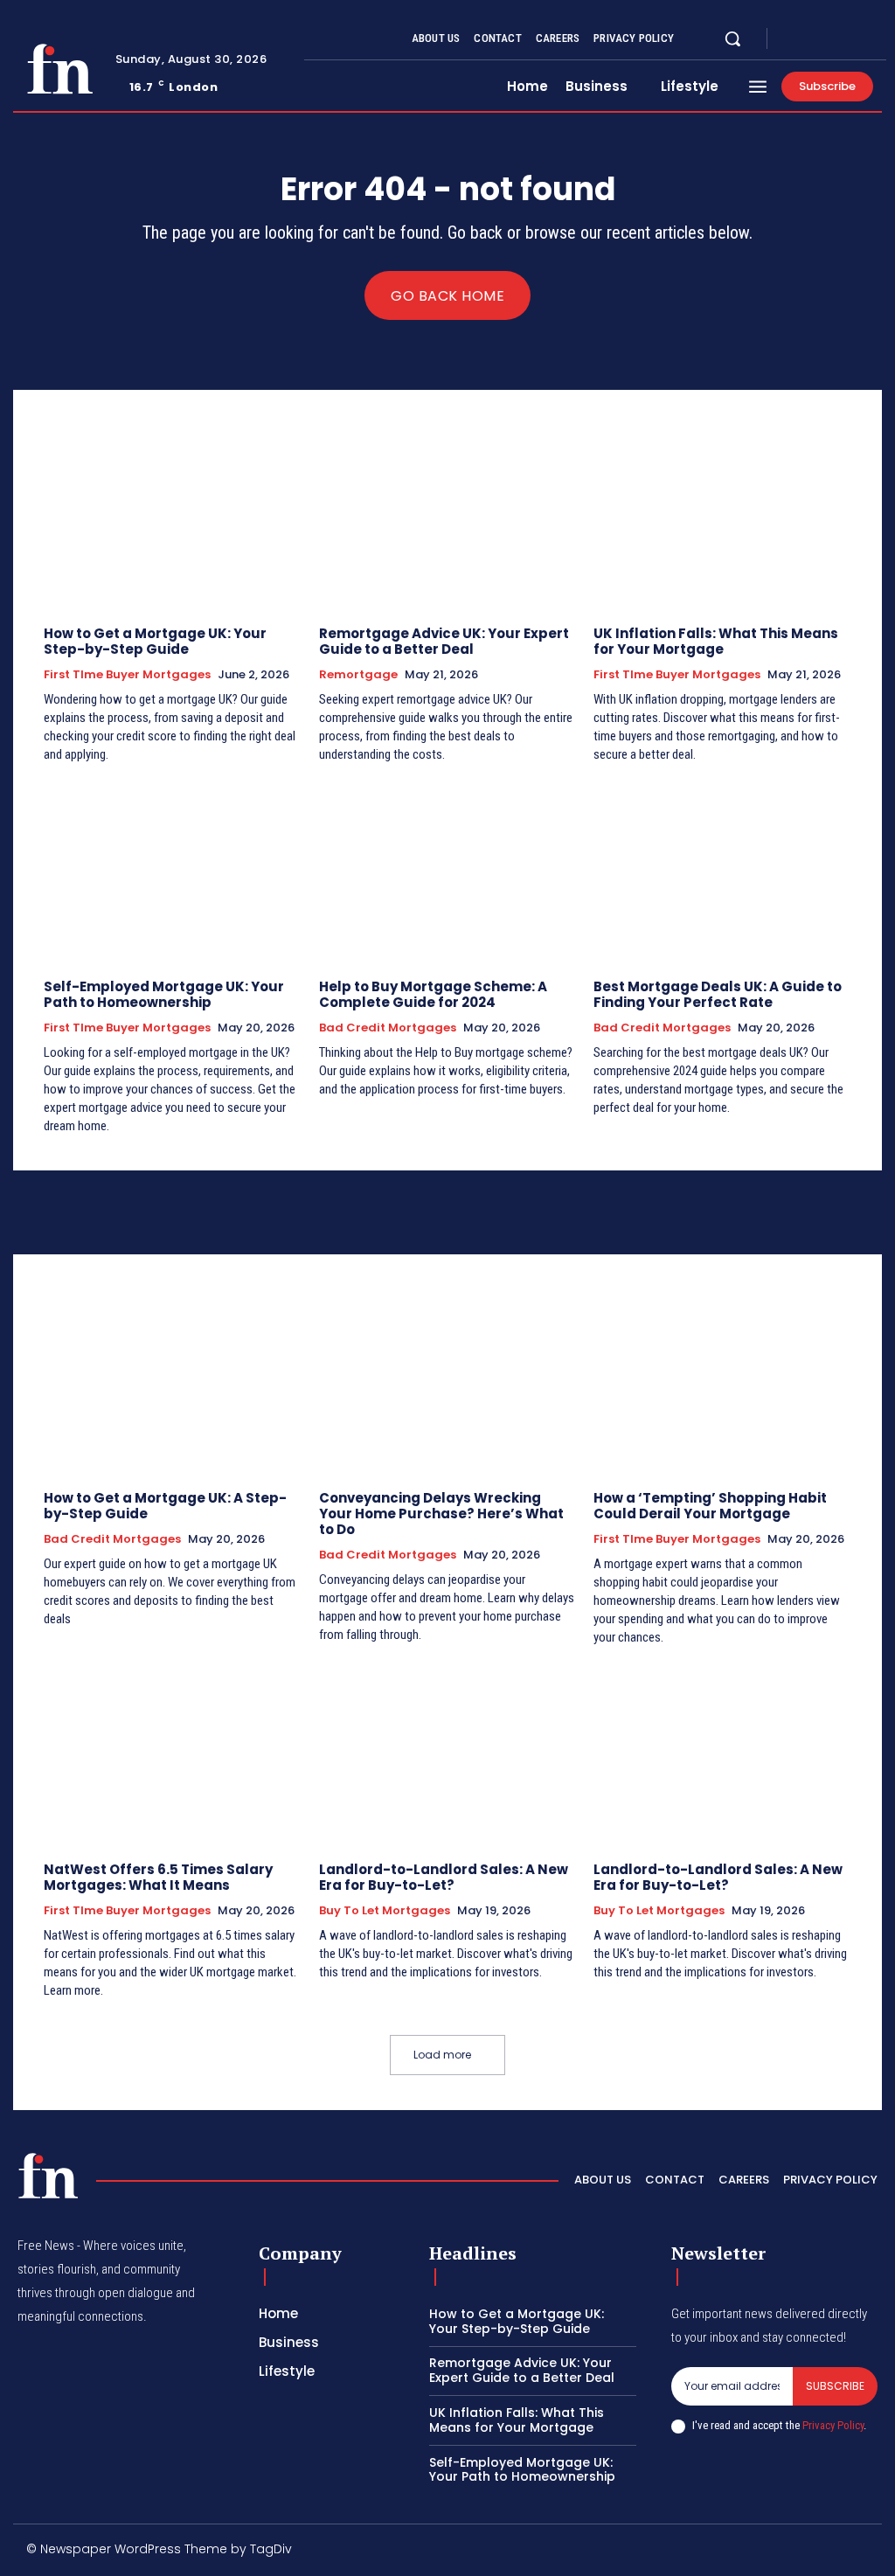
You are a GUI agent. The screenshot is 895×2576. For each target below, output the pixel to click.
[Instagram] (816, 38)
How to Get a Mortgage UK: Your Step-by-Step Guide (155, 641)
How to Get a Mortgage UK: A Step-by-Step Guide (165, 1506)
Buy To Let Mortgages (385, 1911)
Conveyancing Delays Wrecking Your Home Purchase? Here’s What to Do (441, 1514)
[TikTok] (752, 2552)
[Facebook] (795, 38)
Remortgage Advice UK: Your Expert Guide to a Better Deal (444, 641)
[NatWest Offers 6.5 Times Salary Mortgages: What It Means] (173, 1754)
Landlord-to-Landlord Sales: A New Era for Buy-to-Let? (444, 1877)
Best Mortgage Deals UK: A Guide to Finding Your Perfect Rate (718, 994)
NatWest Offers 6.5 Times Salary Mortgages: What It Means (158, 1877)
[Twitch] (790, 2552)
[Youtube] (858, 38)
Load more (442, 2055)
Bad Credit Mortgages (388, 1028)
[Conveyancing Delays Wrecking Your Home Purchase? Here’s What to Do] (448, 1383)
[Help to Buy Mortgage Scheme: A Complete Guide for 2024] (448, 871)
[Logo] (60, 69)
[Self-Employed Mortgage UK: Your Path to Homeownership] (173, 871)
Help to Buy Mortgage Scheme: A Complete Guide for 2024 (433, 994)
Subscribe (835, 2386)
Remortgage (358, 675)
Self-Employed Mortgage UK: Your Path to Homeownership (164, 994)
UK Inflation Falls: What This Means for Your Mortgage (716, 641)
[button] (732, 38)
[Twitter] (837, 38)
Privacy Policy (833, 2425)
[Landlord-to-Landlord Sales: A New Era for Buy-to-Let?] (448, 1754)
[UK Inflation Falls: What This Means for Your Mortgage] (722, 518)
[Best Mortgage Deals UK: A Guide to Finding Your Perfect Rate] (722, 871)
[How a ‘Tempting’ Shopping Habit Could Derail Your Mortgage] (722, 1383)
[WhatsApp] (864, 2552)
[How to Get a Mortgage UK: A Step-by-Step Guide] (173, 1383)
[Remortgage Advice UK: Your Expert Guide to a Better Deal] (448, 518)
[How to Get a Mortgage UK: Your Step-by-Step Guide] (173, 518)
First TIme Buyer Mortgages (127, 675)
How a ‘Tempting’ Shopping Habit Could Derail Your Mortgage (710, 1506)
